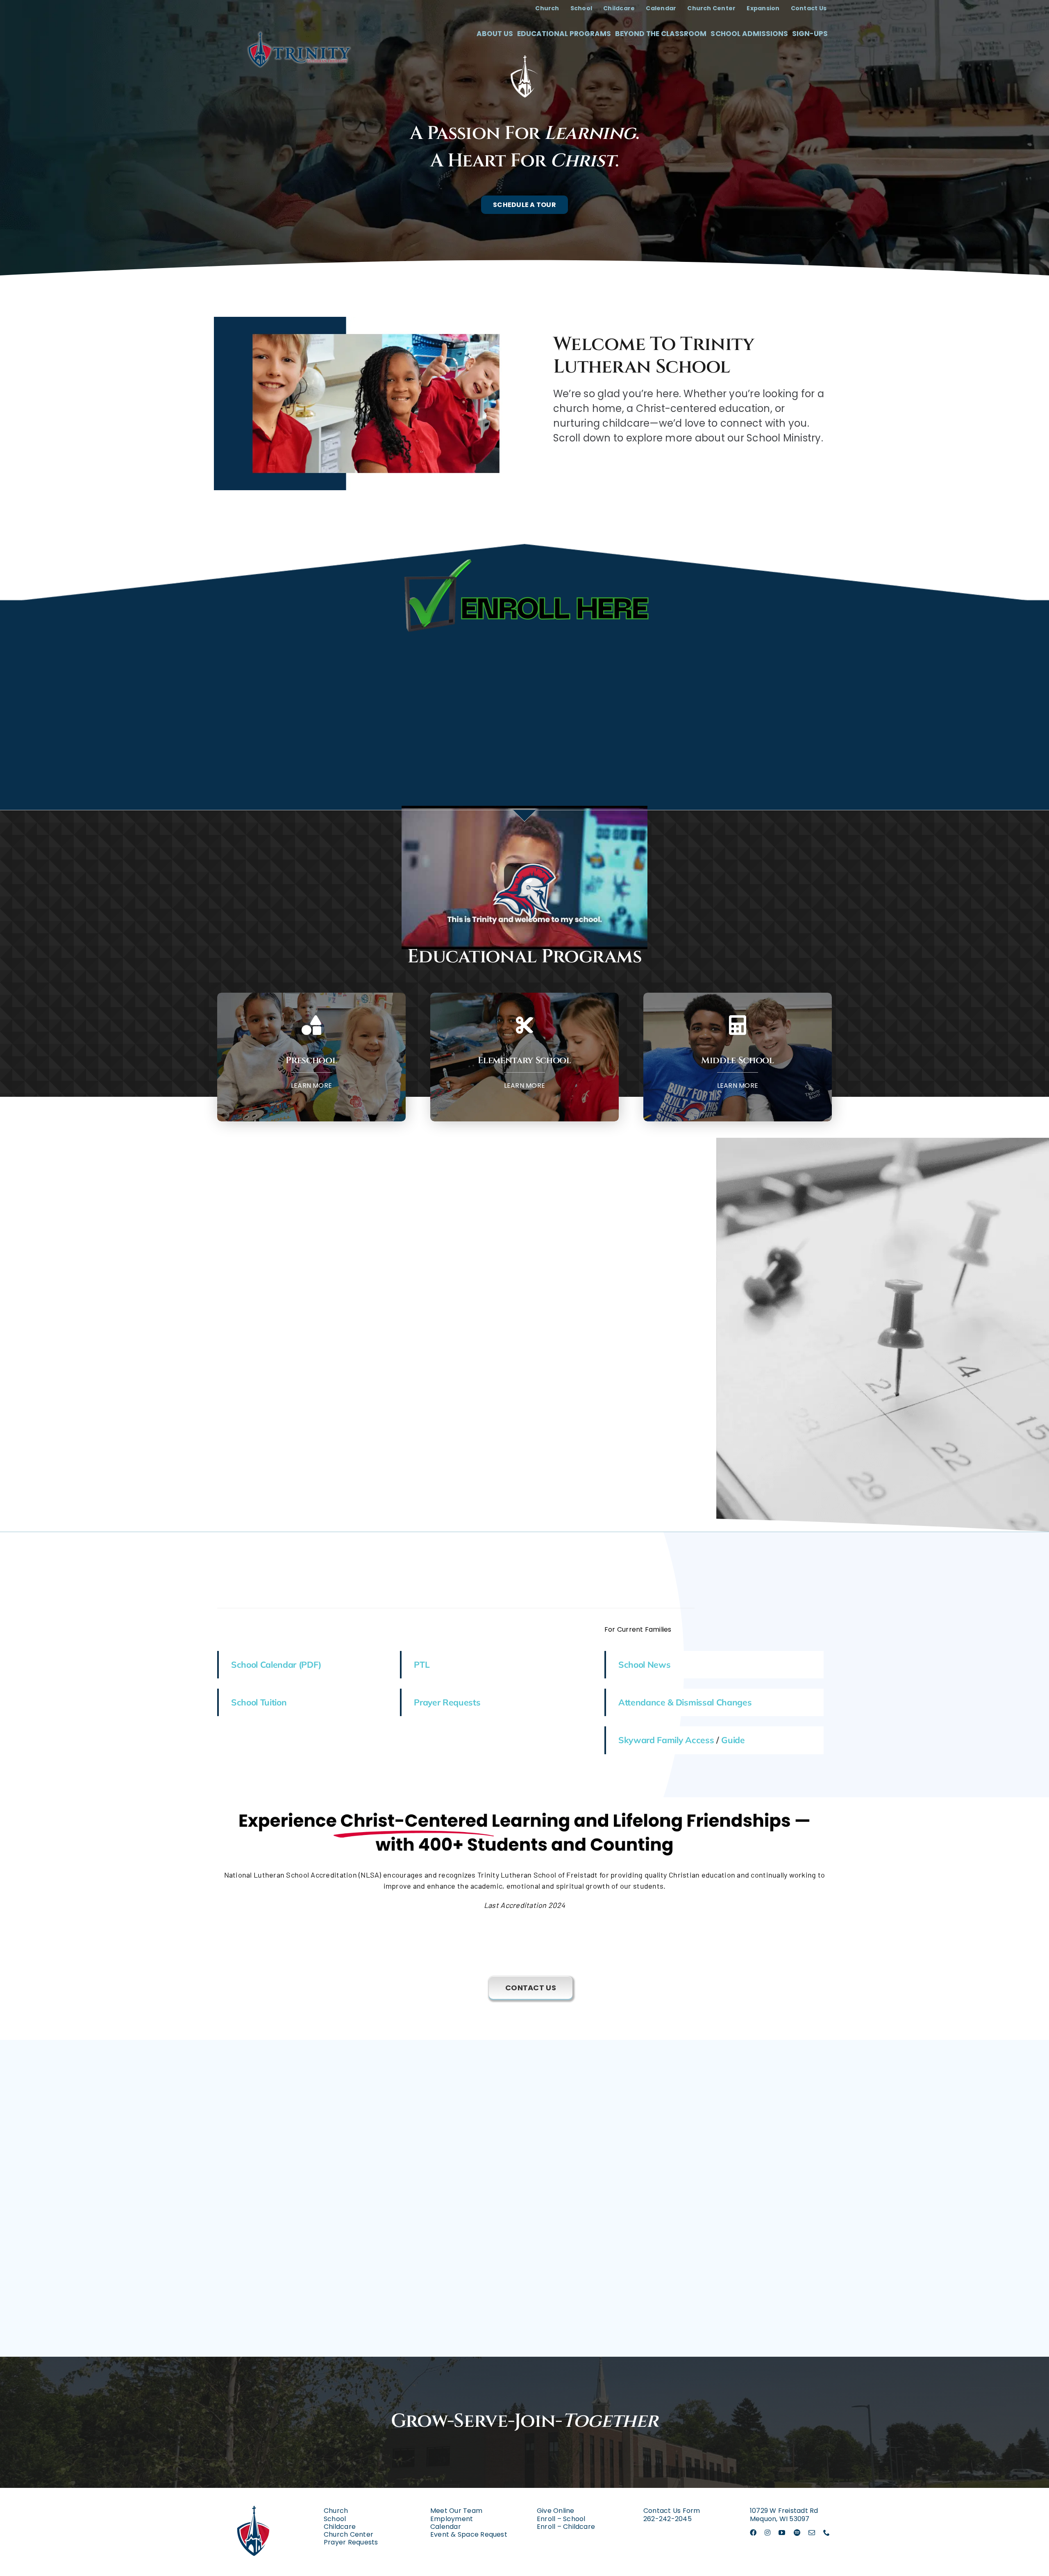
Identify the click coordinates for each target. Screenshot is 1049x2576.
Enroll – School (561, 2519)
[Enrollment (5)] (524, 559)
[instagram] (767, 2533)
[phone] (826, 2533)
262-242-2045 (668, 2519)
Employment (452, 2519)
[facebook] (753, 2533)
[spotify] (797, 2533)
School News (645, 1664)
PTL (422, 1664)
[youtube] (782, 2533)
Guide (733, 1740)
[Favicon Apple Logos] (254, 2497)
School (335, 2519)
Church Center (349, 2534)
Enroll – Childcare (566, 2527)
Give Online (556, 2511)
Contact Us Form (672, 2511)
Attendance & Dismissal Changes (685, 1702)
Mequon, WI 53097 (780, 2519)
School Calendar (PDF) (276, 1664)
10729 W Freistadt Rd (784, 2511)
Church (336, 2511)
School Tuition (259, 1702)
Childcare (340, 2527)
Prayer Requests (447, 1702)
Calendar (446, 2527)
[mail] (812, 2533)
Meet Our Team (456, 2511)
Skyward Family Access (666, 1740)
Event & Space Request (469, 2534)
